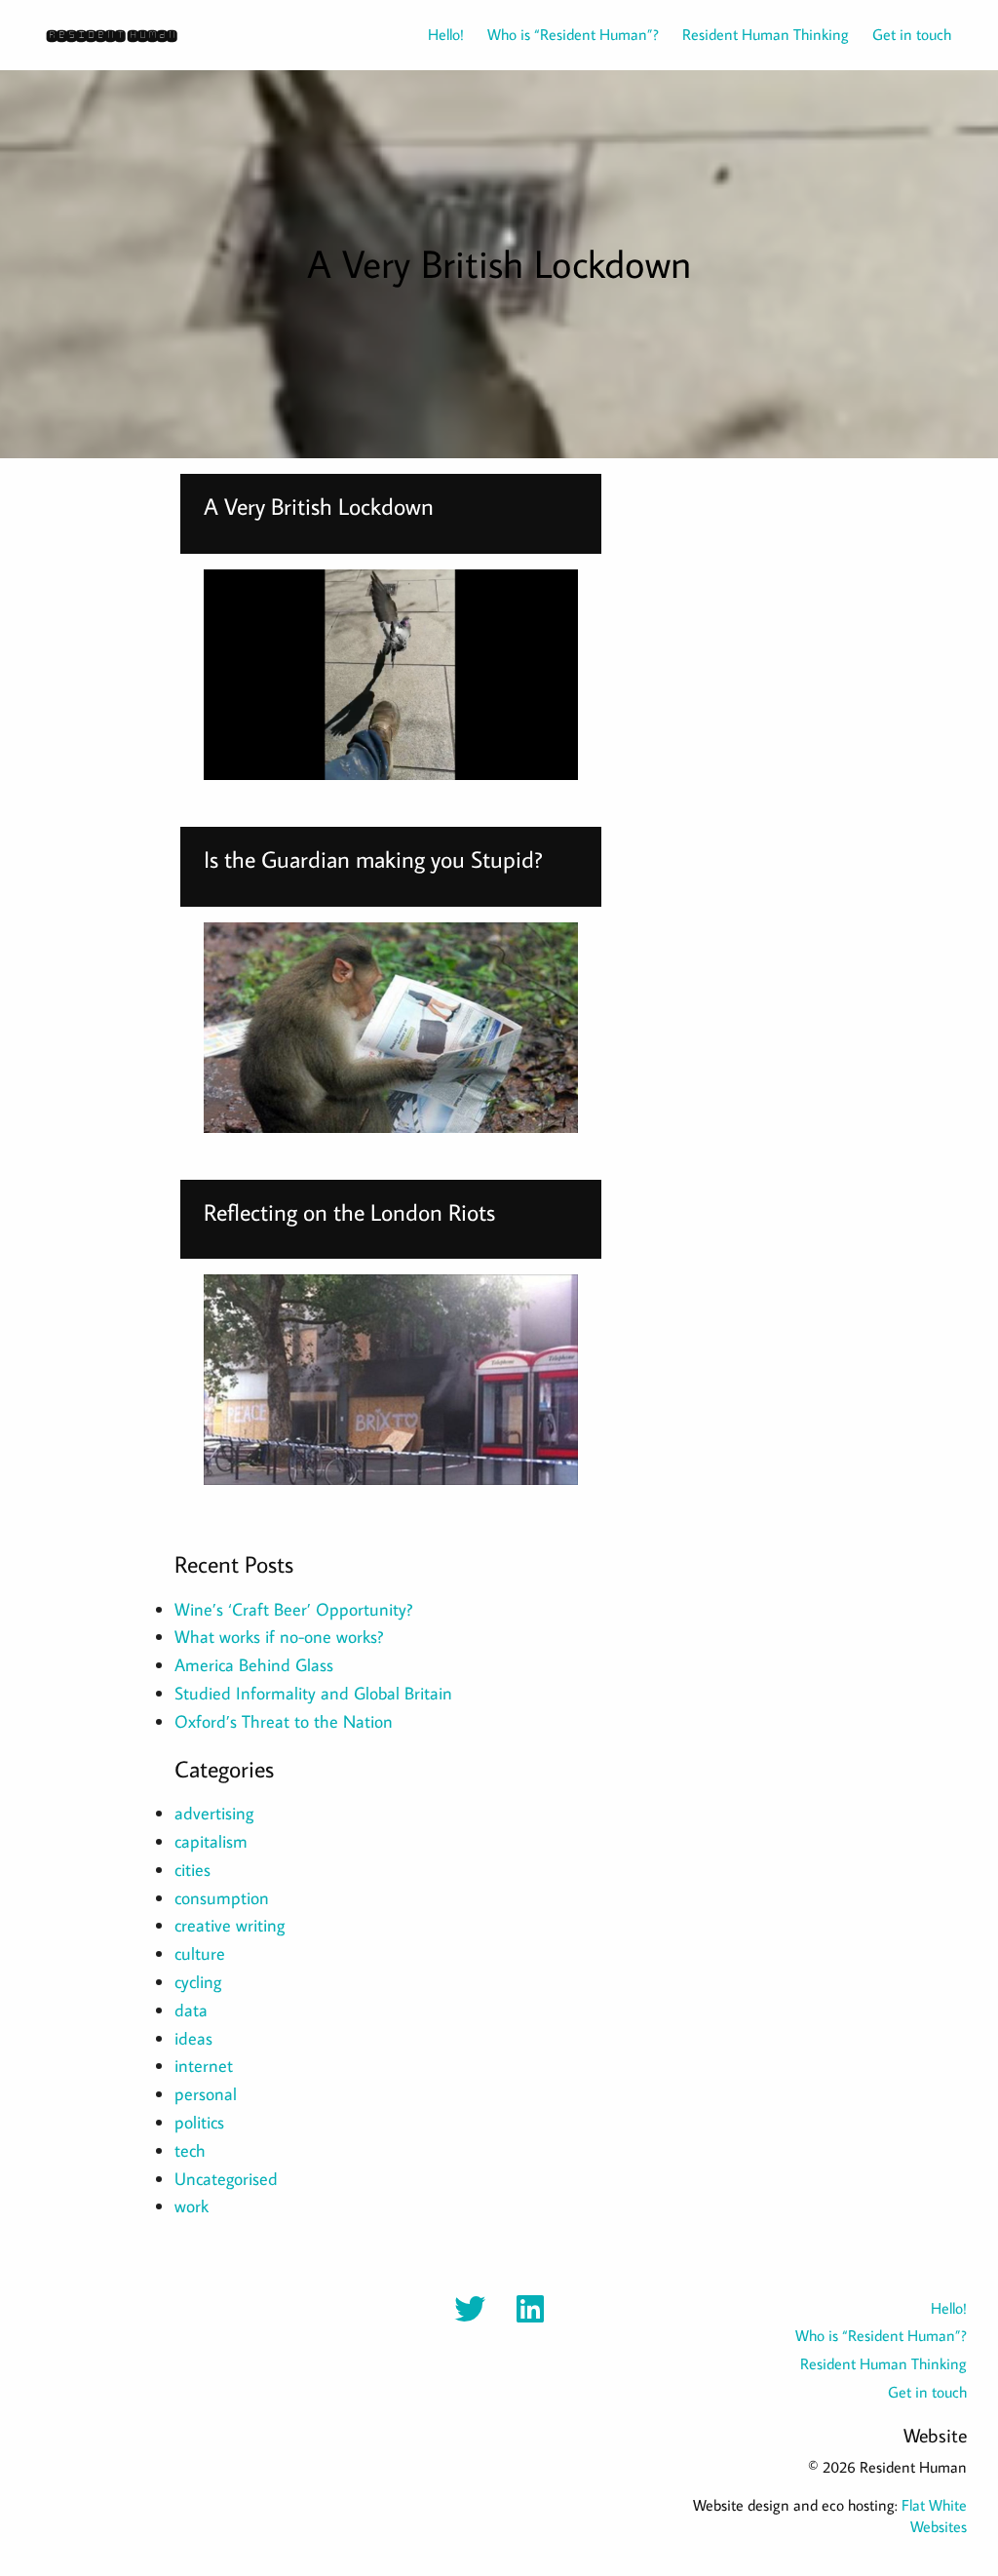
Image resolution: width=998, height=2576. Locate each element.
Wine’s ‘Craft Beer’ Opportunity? (293, 1609)
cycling (198, 1982)
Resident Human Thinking (766, 34)
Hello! (446, 34)
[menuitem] (434, 34)
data (191, 2010)
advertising (214, 1813)
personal (206, 2094)
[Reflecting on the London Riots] (391, 1380)
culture (200, 1953)
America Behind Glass (254, 1665)
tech (190, 2150)
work (192, 2206)
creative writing (230, 1925)
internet (204, 2066)
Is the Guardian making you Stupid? (373, 859)
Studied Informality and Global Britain (313, 1693)
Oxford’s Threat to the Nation (284, 1721)
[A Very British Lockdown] (391, 675)
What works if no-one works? (279, 1637)
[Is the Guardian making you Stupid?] (391, 1028)
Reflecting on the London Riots (349, 1211)
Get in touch (912, 34)
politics (199, 2122)
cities (192, 1870)
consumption (222, 1898)
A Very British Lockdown (319, 506)
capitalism (211, 1841)
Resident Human (112, 35)
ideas (193, 2038)
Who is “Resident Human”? (573, 34)
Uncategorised (226, 2179)
